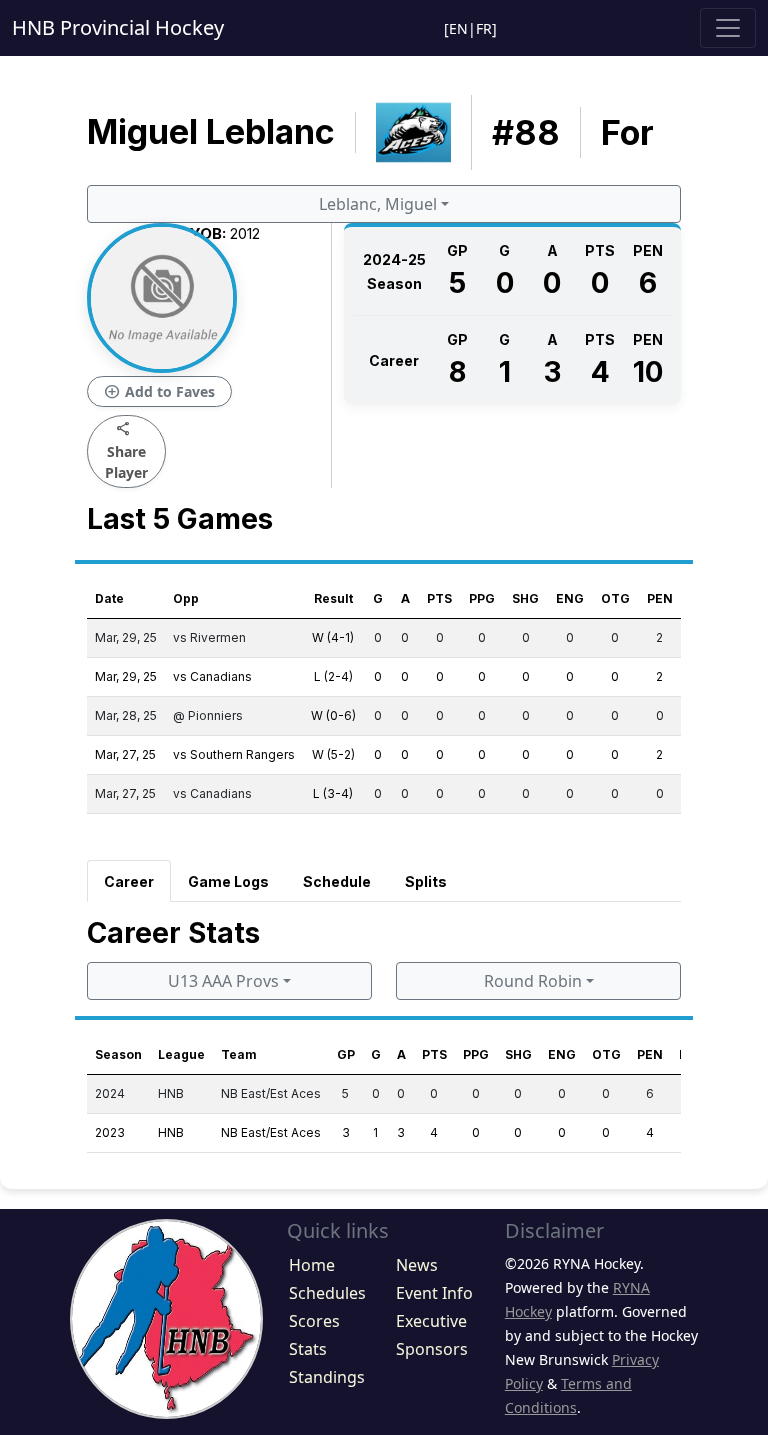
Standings (327, 1377)
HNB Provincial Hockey (118, 27)
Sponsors (432, 1349)
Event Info (434, 1293)
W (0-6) (333, 715)
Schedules (327, 1293)
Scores (314, 1321)
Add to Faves (159, 392)
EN (458, 28)
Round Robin (533, 981)
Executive (431, 1321)
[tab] (129, 881)
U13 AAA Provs (223, 981)
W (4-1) (333, 637)
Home (312, 1265)
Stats (308, 1349)
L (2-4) (333, 676)
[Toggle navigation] (728, 28)
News (417, 1265)
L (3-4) (333, 793)
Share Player (126, 450)
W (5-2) (333, 754)
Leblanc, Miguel (378, 204)
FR (484, 28)
